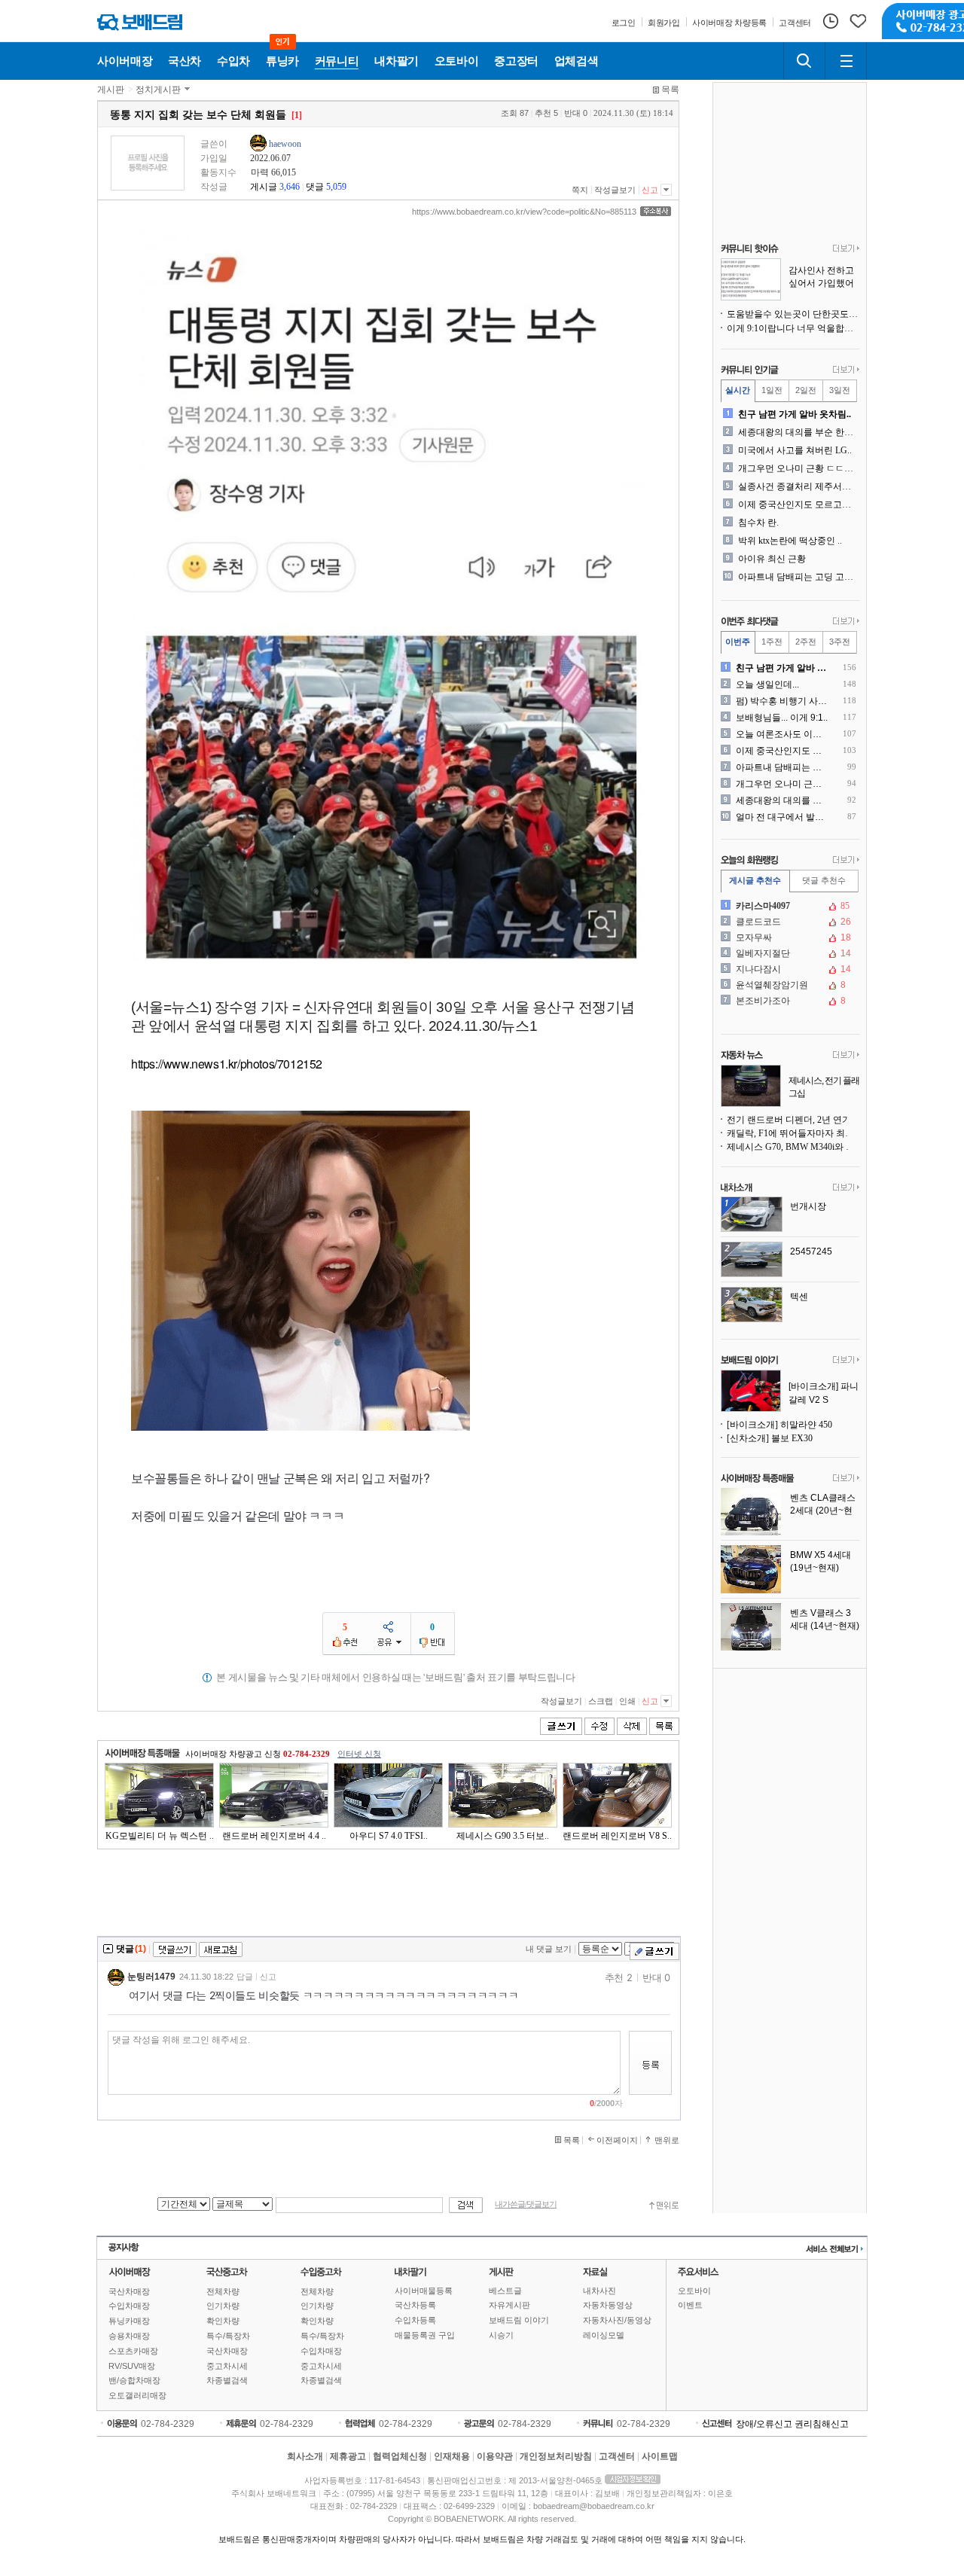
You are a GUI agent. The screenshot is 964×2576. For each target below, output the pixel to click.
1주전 (772, 642)
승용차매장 (129, 2336)
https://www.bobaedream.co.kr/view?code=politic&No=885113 (524, 212)
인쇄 (627, 1701)
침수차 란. (758, 523)
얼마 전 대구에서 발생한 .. (783, 817)
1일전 (772, 390)
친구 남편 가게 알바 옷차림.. (795, 414)
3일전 (840, 390)
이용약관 (495, 2456)
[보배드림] (140, 22)
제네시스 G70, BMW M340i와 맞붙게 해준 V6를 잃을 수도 (793, 1147)
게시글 (264, 187)
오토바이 (694, 2291)
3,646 (290, 187)
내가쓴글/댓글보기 (526, 2204)
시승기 (501, 2335)
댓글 (315, 187)
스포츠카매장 (133, 2351)
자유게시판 (509, 2305)
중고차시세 (227, 2366)
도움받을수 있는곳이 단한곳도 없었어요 (793, 314)
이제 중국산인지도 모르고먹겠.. (797, 505)
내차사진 (599, 2291)
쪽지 (580, 190)
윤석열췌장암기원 (789, 985)
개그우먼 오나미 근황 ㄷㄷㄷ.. (797, 468)
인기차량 (223, 2306)
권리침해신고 (822, 2424)
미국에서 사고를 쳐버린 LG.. (795, 450)
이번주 (738, 642)
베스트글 (505, 2291)
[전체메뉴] (846, 61)
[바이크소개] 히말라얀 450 (779, 1425)
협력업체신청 (400, 2456)
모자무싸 (789, 937)
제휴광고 (348, 2456)
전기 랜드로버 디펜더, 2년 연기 (789, 1120)
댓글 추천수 (824, 880)
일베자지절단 (789, 953)
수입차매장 (129, 2306)
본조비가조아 (789, 1001)
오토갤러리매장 (137, 2395)
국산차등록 (415, 2305)
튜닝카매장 (129, 2321)
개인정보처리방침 (556, 2456)
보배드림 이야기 (519, 2320)
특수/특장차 (228, 2336)
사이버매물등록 (424, 2291)
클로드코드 (789, 922)
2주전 (806, 642)
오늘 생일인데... (767, 684)
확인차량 (223, 2321)
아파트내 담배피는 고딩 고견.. (797, 577)
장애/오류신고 (764, 2424)
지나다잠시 (789, 969)
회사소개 (305, 2456)
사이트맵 (660, 2456)
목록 (670, 90)
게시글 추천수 (755, 880)
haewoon (285, 144)
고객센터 (617, 2456)
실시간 (738, 390)
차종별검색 (227, 2380)
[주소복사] (656, 211)
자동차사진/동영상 (617, 2320)
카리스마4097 (789, 906)
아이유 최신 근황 (772, 559)
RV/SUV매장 (132, 2366)
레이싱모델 (604, 2335)
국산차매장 (129, 2291)
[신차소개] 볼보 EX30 (770, 1438)
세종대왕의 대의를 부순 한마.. (797, 432)
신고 (650, 190)
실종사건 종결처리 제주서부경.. (797, 486)
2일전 (806, 390)
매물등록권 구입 (425, 2335)
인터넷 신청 (359, 1754)
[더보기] (846, 249)
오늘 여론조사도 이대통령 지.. (783, 734)
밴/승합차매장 (134, 2380)
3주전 (840, 642)
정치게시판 (158, 90)
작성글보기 (615, 190)
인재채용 (452, 2456)
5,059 (336, 187)
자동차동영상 (608, 2305)
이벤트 (690, 2305)
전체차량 (223, 2291)
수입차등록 (415, 2320)
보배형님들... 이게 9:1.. (782, 718)
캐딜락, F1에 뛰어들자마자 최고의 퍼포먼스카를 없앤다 (793, 1133)
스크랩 (601, 1701)
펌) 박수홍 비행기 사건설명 (783, 701)
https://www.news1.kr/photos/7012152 (227, 1064)
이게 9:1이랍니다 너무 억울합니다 (793, 328)
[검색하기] (804, 61)
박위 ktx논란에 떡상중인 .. (790, 541)
